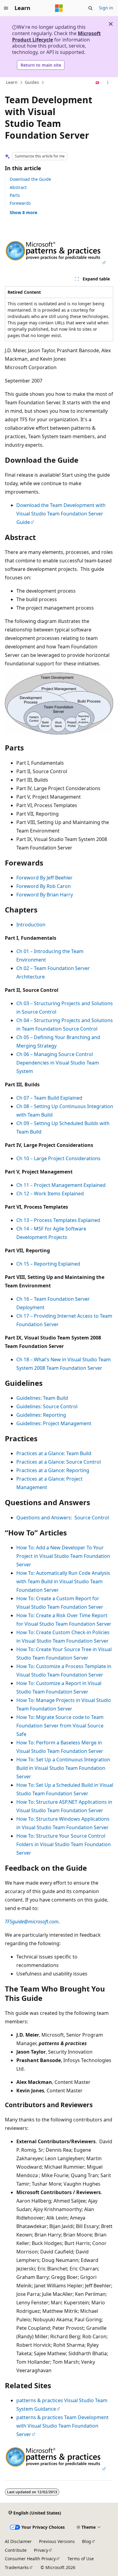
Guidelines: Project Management (54, 1423)
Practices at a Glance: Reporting (53, 1470)
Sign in (106, 8)
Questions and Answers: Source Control (63, 1518)
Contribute (16, 2550)
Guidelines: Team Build (42, 1398)
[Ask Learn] (98, 83)
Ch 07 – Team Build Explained (49, 1098)
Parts (15, 195)
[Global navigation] (6, 8)
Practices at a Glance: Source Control (59, 1462)
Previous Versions (57, 2541)
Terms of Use (81, 2559)
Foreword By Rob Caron (44, 886)
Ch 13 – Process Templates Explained (58, 1220)
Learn (12, 83)
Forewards (20, 203)
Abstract (18, 187)
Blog (87, 2541)
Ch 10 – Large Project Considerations (58, 1158)
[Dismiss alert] (111, 24)
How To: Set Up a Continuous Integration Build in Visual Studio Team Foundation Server (63, 1768)
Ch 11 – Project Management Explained (61, 1185)
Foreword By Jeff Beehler (44, 878)
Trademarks (17, 2567)
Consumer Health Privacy (30, 2559)
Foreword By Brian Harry (45, 895)
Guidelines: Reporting (41, 1415)
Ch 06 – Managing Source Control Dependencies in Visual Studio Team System (58, 1063)
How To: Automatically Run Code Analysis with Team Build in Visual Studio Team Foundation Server (63, 1581)
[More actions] (108, 83)
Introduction (31, 925)
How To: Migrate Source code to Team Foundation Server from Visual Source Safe (60, 1726)
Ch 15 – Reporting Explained (48, 1264)
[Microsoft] (59, 8)
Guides (32, 83)
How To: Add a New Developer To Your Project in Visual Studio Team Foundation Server (63, 1556)
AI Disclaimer (18, 2541)
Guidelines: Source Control (47, 1406)
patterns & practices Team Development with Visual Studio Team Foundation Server (62, 2426)
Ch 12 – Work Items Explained (50, 1194)
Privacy (41, 2550)
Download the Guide (30, 179)
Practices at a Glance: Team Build (54, 1453)
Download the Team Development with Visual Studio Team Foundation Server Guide (61, 514)
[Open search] (90, 8)
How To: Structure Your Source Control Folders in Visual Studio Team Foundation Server (64, 1844)
